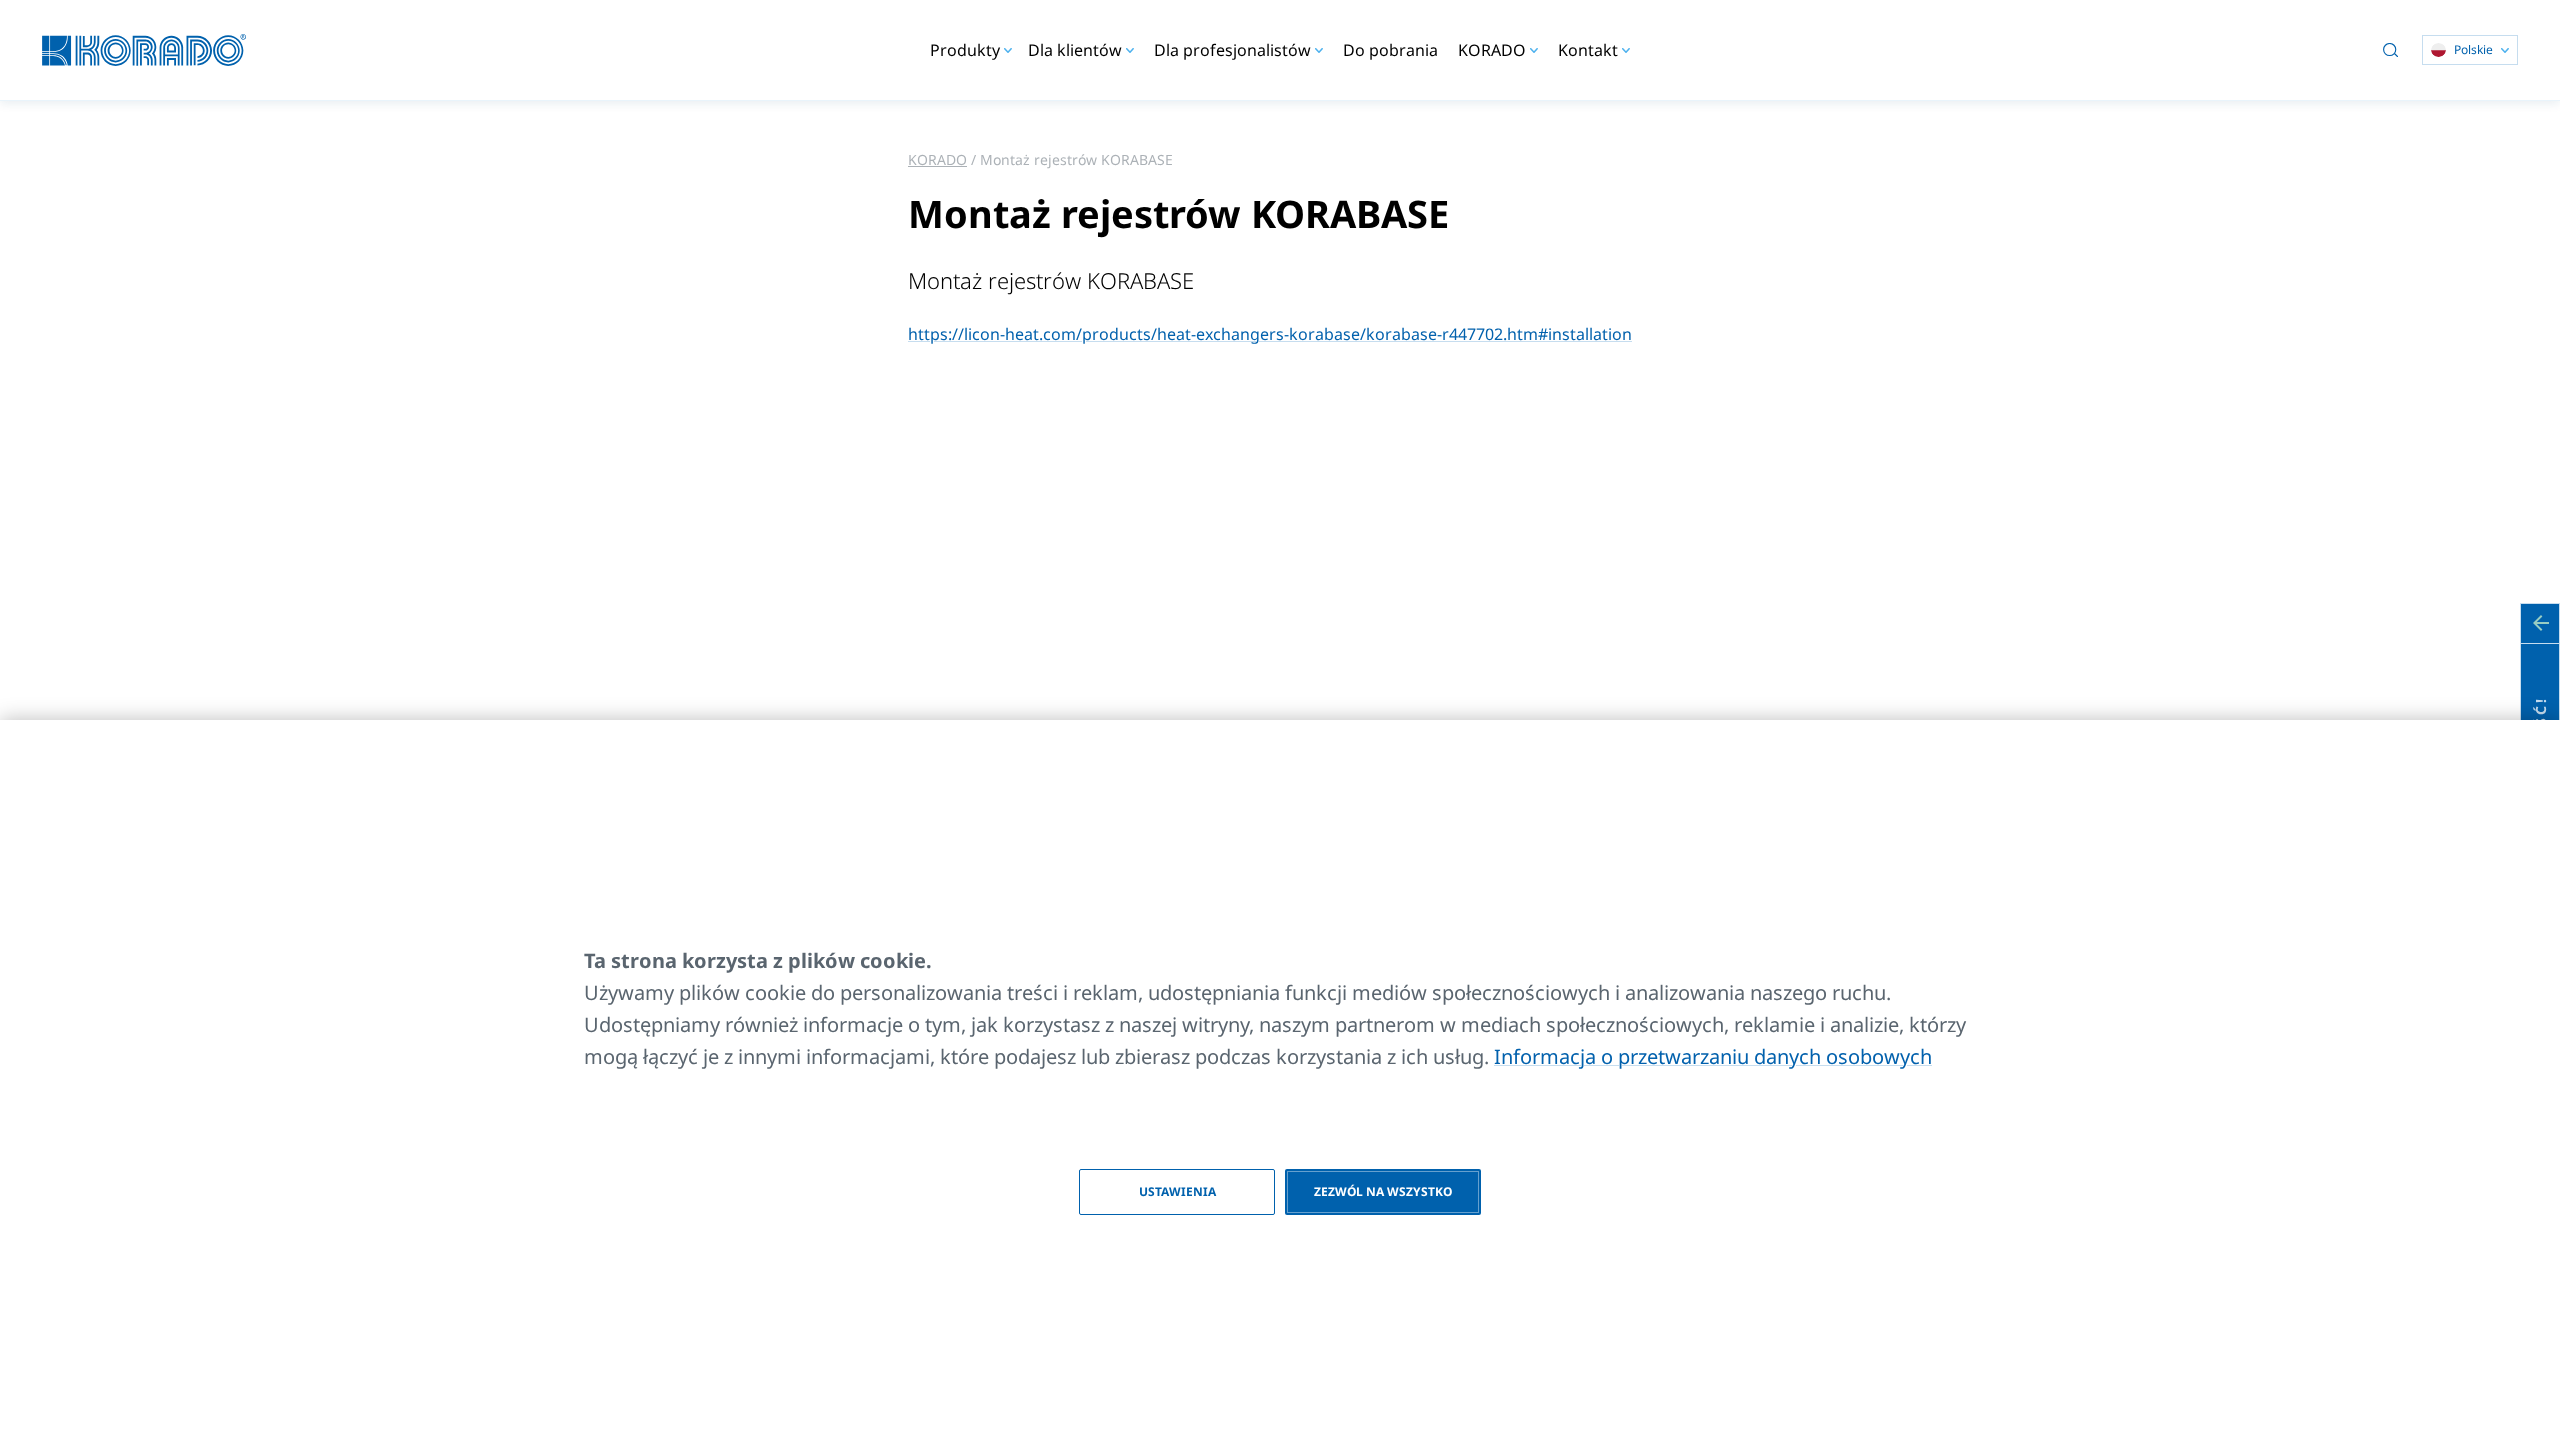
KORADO (937, 159)
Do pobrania (1390, 50)
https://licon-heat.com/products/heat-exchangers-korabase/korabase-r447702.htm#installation (1270, 334)
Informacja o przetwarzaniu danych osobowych (1713, 1056)
